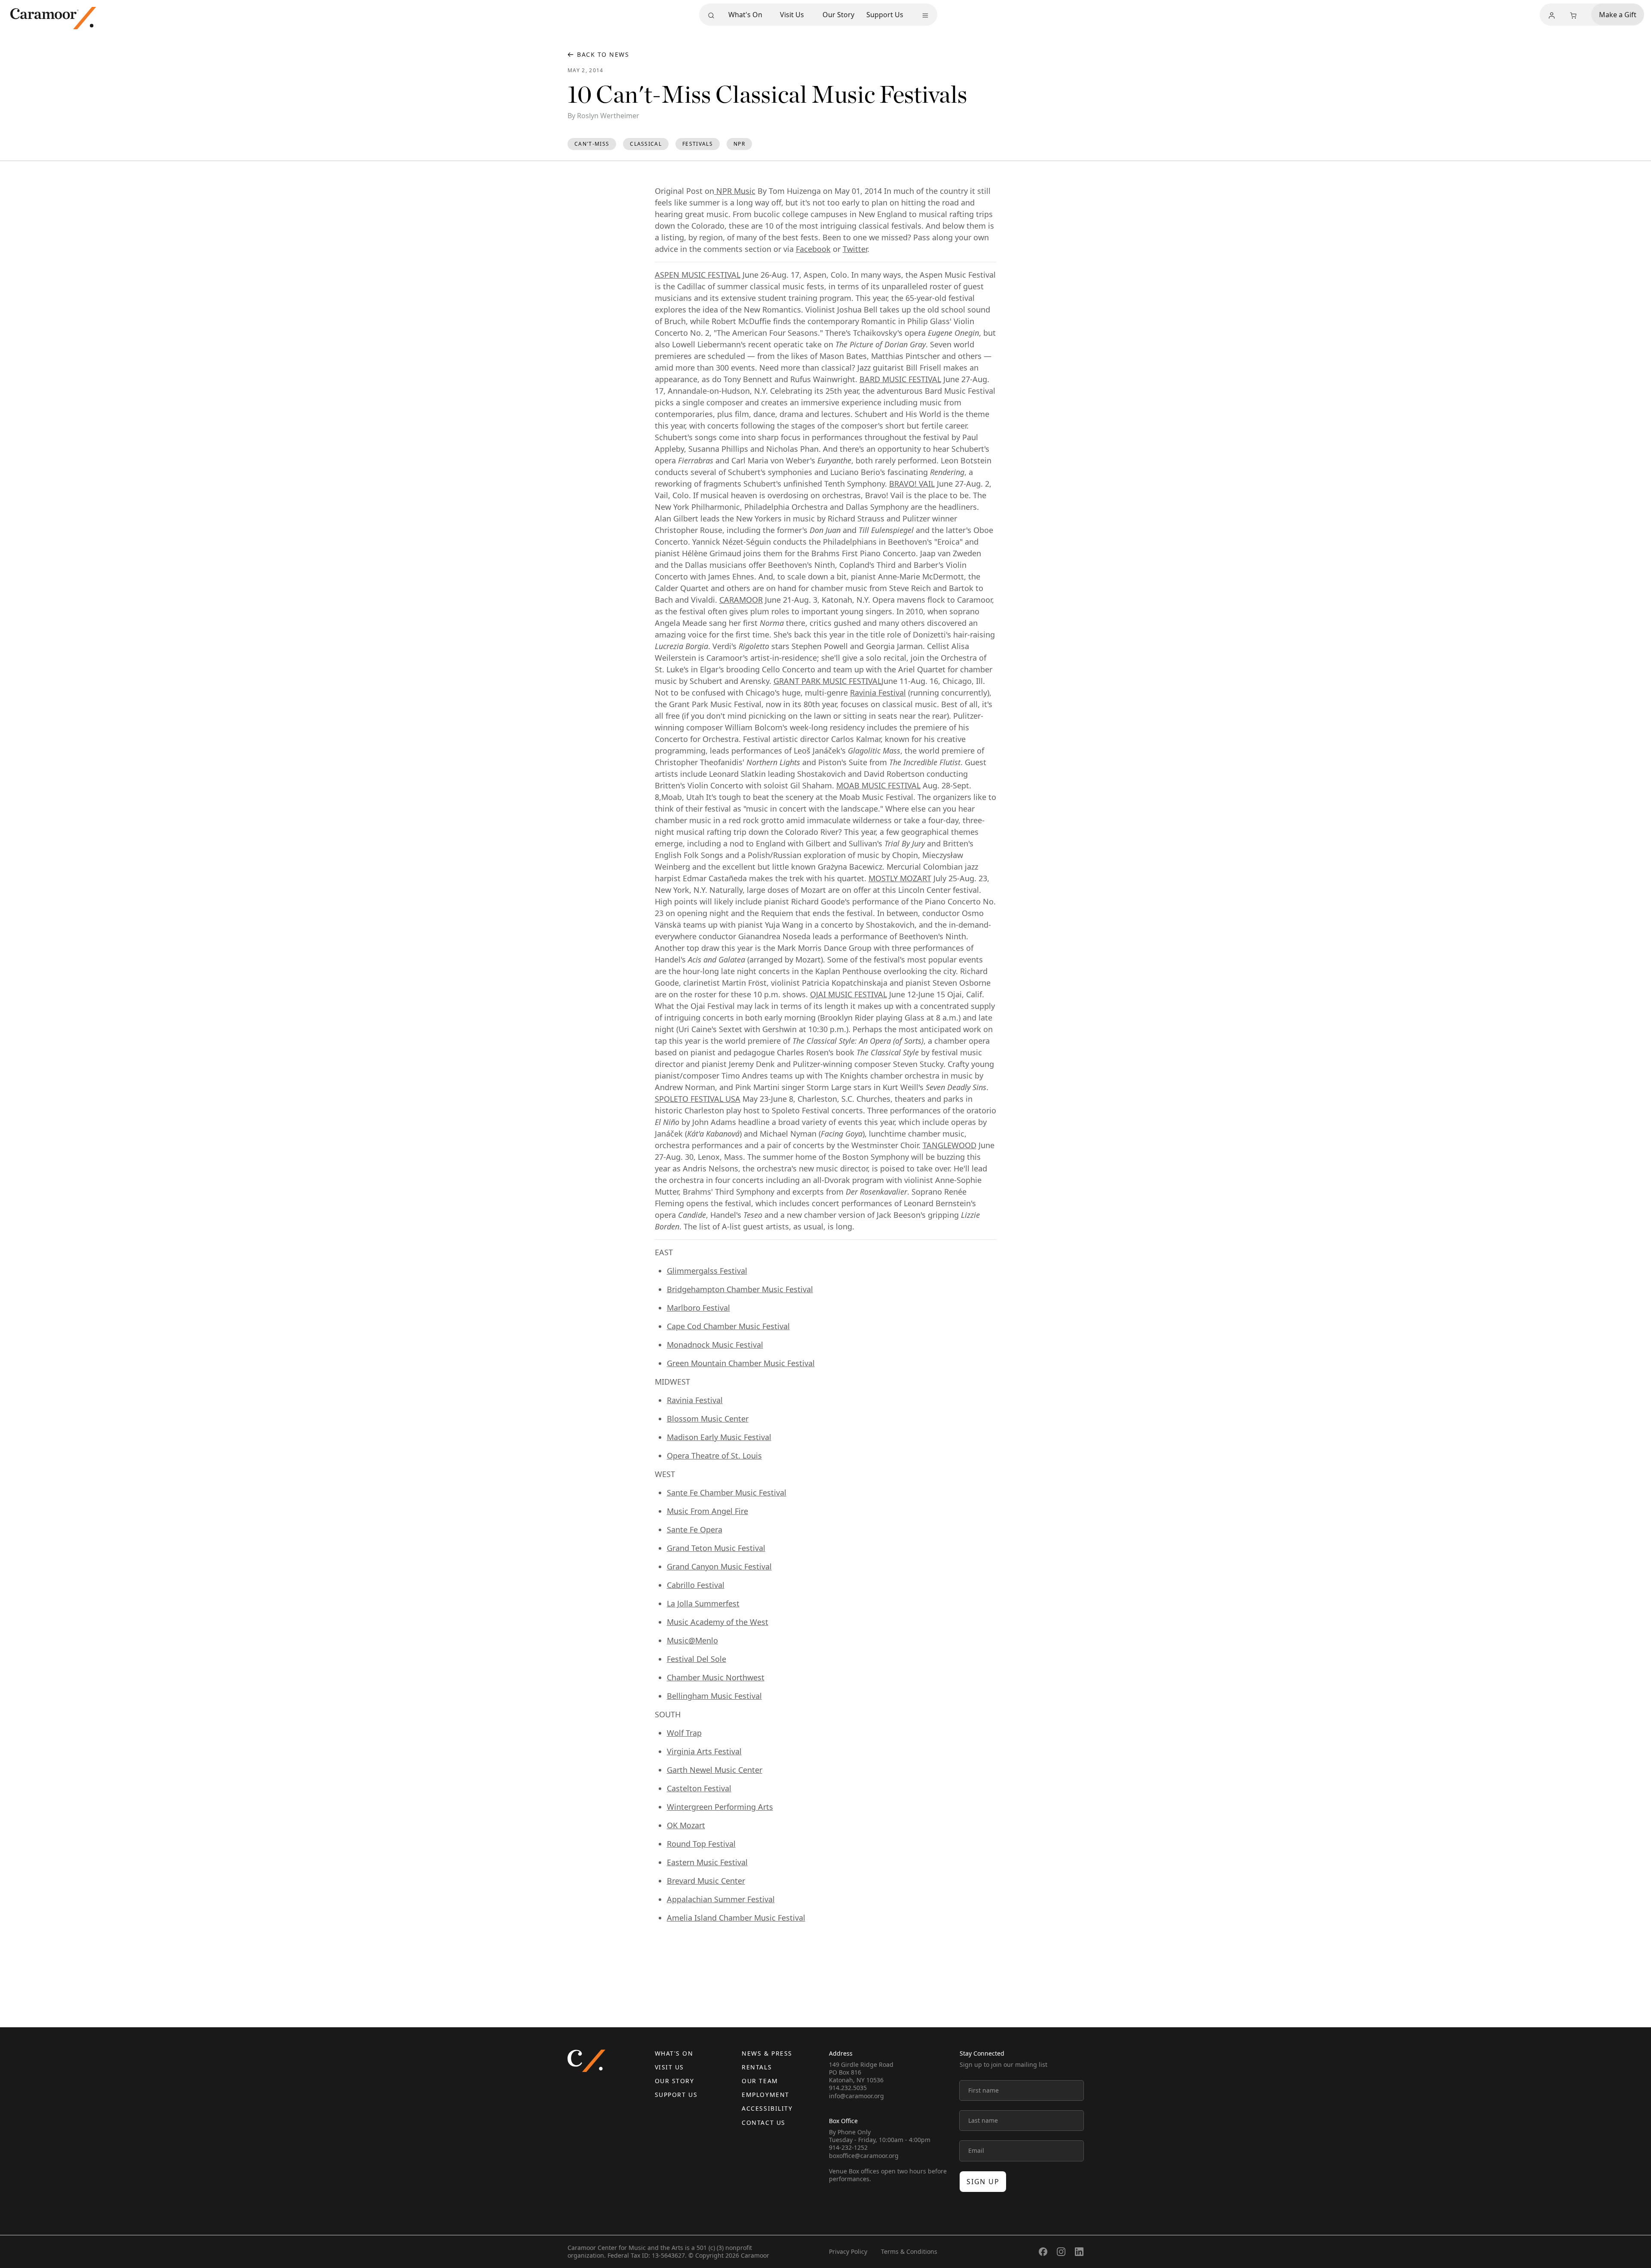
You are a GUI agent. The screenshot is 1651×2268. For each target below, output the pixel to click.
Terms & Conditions (909, 2251)
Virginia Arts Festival (704, 1751)
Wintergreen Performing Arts (720, 1807)
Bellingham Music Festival (714, 1696)
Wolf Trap (684, 1733)
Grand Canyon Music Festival (719, 1566)
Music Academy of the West (718, 1622)
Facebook (813, 249)
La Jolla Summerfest (703, 1603)
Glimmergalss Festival (707, 1271)
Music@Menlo (692, 1640)
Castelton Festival (699, 1788)
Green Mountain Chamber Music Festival (741, 1363)
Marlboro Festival (698, 1308)
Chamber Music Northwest (716, 1677)
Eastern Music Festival (707, 1862)
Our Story (838, 15)
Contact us (763, 2122)
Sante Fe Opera (695, 1529)
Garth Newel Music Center (715, 1770)
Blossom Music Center (708, 1419)
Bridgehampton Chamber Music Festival (740, 1289)
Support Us (885, 15)
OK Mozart (686, 1825)
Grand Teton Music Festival (716, 1548)
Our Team (760, 2081)
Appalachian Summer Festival (721, 1899)
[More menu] (925, 15)
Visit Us (792, 15)
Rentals (757, 2067)
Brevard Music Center (706, 1881)
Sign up (983, 2182)
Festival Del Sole (697, 1659)
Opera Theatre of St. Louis (714, 1456)
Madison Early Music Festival (719, 1437)
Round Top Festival (701, 1844)
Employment (765, 2095)
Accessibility (767, 2108)
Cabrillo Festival (696, 1585)
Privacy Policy (848, 2251)
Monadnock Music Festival (715, 1345)
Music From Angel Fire (707, 1511)
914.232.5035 (848, 2088)
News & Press (767, 2053)
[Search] (711, 15)
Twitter (855, 249)
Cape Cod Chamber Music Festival (728, 1326)
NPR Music (735, 191)
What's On (745, 15)
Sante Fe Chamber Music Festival (727, 1493)
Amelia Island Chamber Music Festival (736, 1918)
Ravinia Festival (878, 693)
